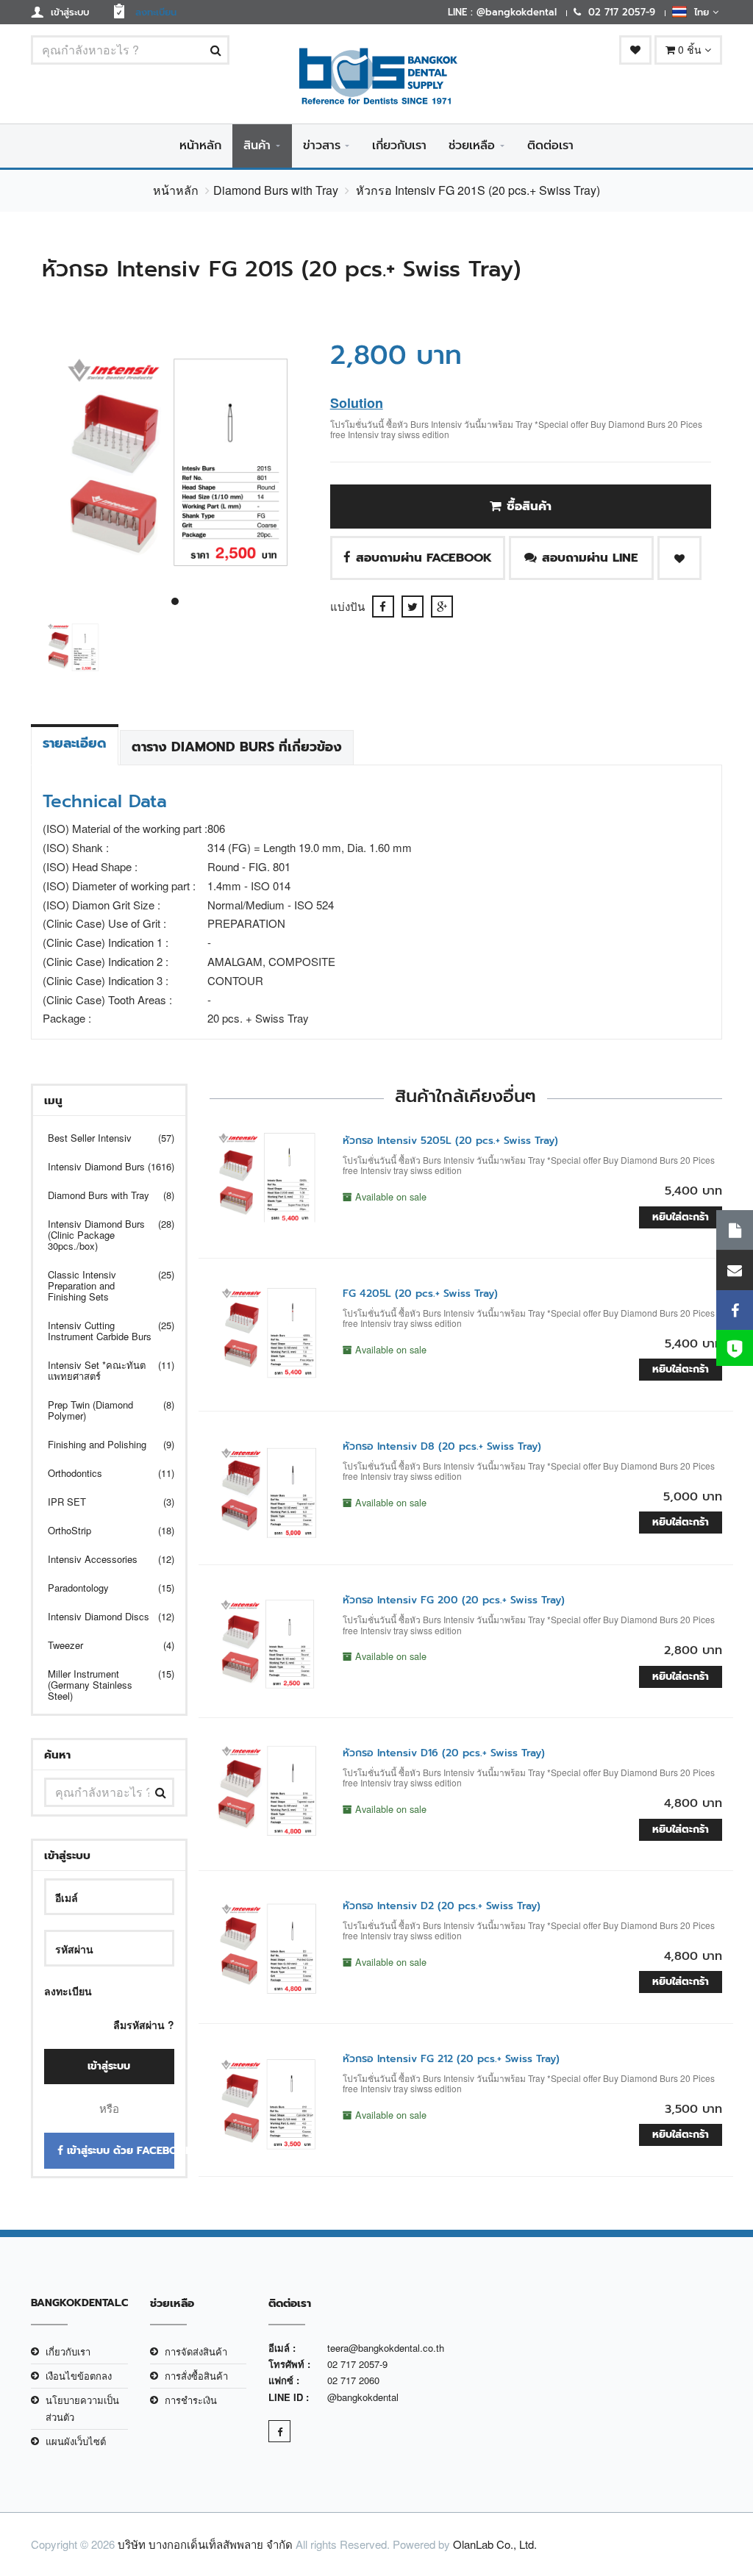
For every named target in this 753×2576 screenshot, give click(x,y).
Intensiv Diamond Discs (102, 1616)
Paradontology (102, 1588)
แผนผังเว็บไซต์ (76, 2441)
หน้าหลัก (200, 146)
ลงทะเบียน (68, 1991)
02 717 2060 (353, 2380)
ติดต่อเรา (550, 146)
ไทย (700, 12)
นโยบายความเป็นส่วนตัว (82, 2408)
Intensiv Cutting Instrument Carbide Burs (102, 1331)
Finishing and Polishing (102, 1444)
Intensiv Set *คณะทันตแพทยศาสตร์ (102, 1370)
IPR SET (102, 1502)
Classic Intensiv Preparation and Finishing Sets (102, 1285)
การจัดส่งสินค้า (196, 2351)
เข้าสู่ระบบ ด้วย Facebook (119, 2151)
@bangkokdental (363, 2397)
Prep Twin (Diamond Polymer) (102, 1410)
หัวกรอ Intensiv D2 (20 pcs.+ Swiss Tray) (442, 1906)
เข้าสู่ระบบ (109, 2066)
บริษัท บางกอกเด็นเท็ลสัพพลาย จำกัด (205, 2544)
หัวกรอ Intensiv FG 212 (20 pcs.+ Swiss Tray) (451, 2059)
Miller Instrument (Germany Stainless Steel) (102, 1685)
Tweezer (102, 1645)
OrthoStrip (102, 1530)
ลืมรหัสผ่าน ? (144, 2025)
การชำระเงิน (191, 2400)
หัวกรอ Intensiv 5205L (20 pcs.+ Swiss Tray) (450, 1141)
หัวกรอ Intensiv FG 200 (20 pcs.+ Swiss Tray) (454, 1600)
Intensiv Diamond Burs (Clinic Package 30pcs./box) (102, 1235)
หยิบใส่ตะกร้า (681, 1217)
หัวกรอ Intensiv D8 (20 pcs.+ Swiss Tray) (442, 1446)
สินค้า (257, 146)
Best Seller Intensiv (102, 1138)
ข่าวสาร (322, 146)
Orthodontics (102, 1473)
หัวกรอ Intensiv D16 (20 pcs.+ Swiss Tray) (444, 1753)
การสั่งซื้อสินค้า (196, 2376)
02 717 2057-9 (357, 2364)
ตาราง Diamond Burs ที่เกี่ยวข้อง (237, 747)
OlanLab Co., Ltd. (495, 2544)
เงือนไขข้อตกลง (79, 2376)
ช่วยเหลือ (472, 146)
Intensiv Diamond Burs (102, 1166)
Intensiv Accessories (102, 1559)
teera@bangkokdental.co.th (386, 2348)
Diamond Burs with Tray (276, 190)
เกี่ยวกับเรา (399, 146)
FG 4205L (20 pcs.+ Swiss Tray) (420, 1294)
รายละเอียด (75, 743)
